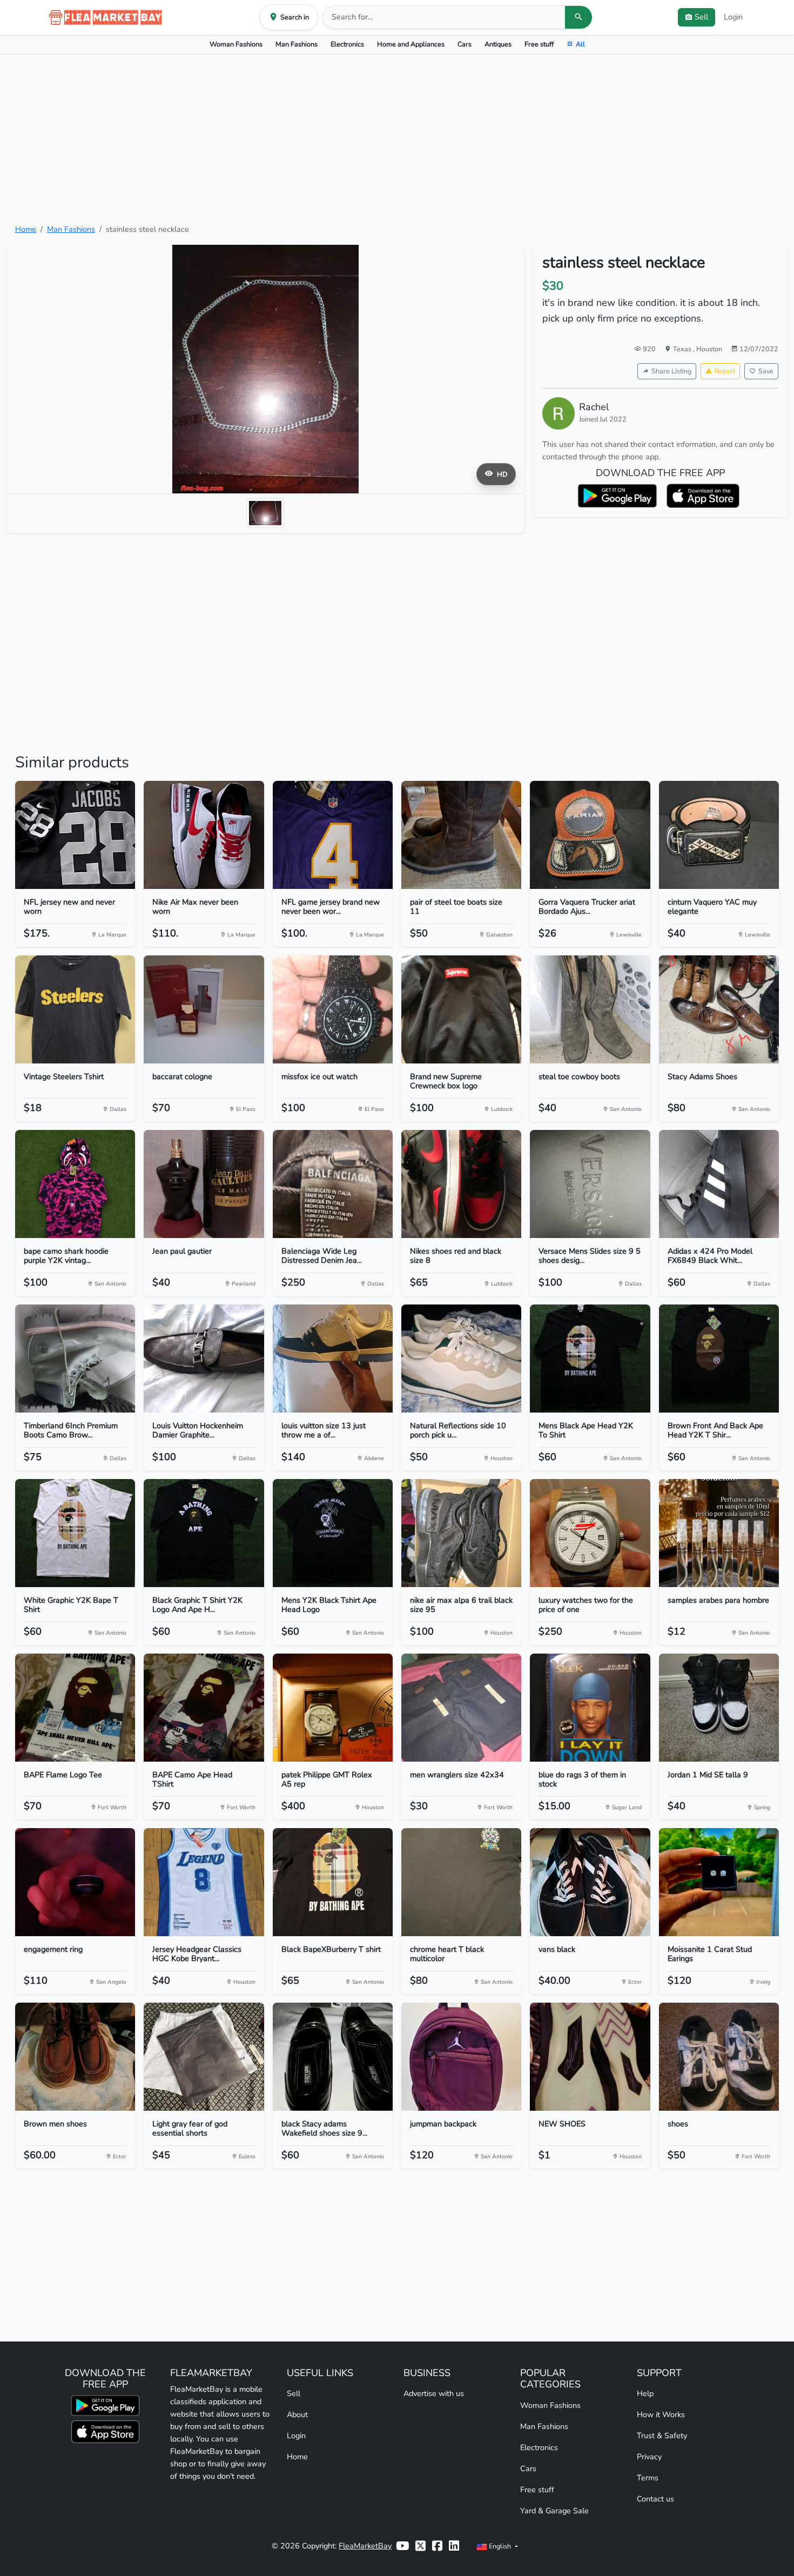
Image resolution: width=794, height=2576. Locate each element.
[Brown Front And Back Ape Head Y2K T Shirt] (719, 1359)
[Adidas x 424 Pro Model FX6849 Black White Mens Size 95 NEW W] (719, 1184)
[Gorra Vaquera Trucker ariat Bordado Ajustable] (590, 835)
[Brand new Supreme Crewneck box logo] (461, 1009)
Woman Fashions (236, 44)
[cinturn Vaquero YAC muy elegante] (719, 835)
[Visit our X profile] (420, 2546)
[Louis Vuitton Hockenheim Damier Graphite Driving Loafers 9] (204, 1359)
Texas (683, 349)
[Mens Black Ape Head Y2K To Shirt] (590, 1359)
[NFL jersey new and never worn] (75, 835)
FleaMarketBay (365, 2546)
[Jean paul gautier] (204, 1184)
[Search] (578, 17)
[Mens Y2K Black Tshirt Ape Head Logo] (333, 1533)
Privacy (649, 2457)
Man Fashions (297, 44)
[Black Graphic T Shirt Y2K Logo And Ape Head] (204, 1533)
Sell (294, 2393)
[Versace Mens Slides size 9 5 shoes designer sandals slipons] (590, 1184)
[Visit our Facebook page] (437, 2546)
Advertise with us (434, 2393)
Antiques (498, 44)
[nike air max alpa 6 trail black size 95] (461, 1533)
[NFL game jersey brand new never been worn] (333, 835)
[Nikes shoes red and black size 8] (461, 1184)
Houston (709, 349)
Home (26, 229)
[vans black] (590, 1882)
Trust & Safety (662, 2436)
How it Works (661, 2414)
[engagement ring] (75, 1882)
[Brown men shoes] (75, 2057)
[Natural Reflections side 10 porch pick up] (461, 1359)
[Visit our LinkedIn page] (454, 2546)
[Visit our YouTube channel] (402, 2546)
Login (733, 17)
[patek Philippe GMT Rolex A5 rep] (333, 1708)
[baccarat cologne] (204, 1009)
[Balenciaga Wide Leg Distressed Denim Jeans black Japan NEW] (333, 1184)
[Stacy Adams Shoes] (719, 1009)
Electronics (347, 44)
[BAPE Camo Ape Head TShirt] (204, 1708)
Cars (465, 44)
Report (725, 371)
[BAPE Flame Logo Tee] (75, 1708)
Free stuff (539, 44)
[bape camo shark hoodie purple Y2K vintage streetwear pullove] (75, 1184)
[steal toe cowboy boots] (590, 1009)
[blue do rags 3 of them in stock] (590, 1708)
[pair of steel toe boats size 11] (461, 835)
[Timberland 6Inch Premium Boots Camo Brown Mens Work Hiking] (75, 1359)
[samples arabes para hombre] (719, 1533)
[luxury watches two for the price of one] (590, 1533)
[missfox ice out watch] (333, 1009)
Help (645, 2393)
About (297, 2414)
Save (766, 371)
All (580, 44)
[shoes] (719, 2057)
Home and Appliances (411, 44)
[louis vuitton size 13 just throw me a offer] (333, 1359)
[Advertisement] (397, 139)
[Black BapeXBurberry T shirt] (333, 1882)
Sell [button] (701, 17)
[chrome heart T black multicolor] (461, 1882)
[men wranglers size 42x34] (461, 1708)
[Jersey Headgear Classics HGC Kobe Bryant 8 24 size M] (204, 1882)
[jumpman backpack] (461, 2057)
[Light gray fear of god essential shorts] (204, 2057)
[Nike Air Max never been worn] (204, 835)
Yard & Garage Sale (554, 2511)
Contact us (655, 2499)
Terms (648, 2478)
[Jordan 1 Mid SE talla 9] (719, 1708)
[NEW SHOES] (590, 2057)
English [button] (500, 2546)
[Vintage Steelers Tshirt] (75, 1009)
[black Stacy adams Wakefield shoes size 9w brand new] (333, 2057)
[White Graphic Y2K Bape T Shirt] (75, 1533)
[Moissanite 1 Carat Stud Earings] (719, 1882)
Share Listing (671, 371)
